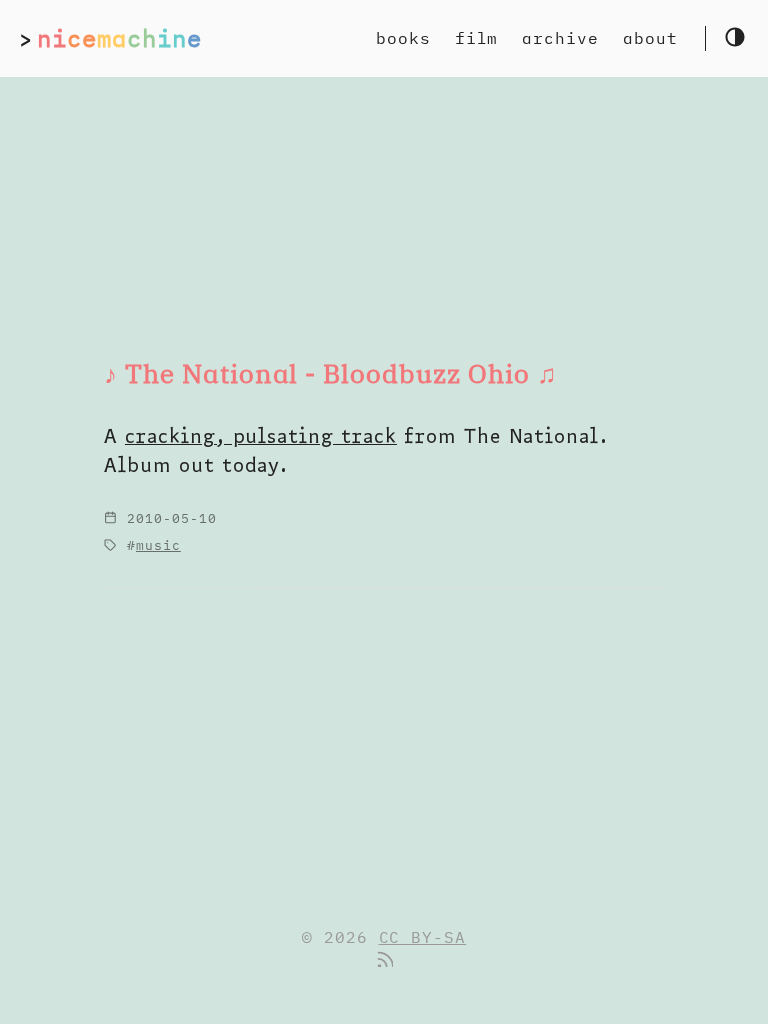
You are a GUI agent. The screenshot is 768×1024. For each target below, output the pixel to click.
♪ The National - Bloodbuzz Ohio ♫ (331, 373)
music (158, 545)
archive (560, 38)
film (477, 38)
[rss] (384, 961)
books (403, 38)
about (650, 38)
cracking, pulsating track (261, 435)
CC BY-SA (423, 937)
